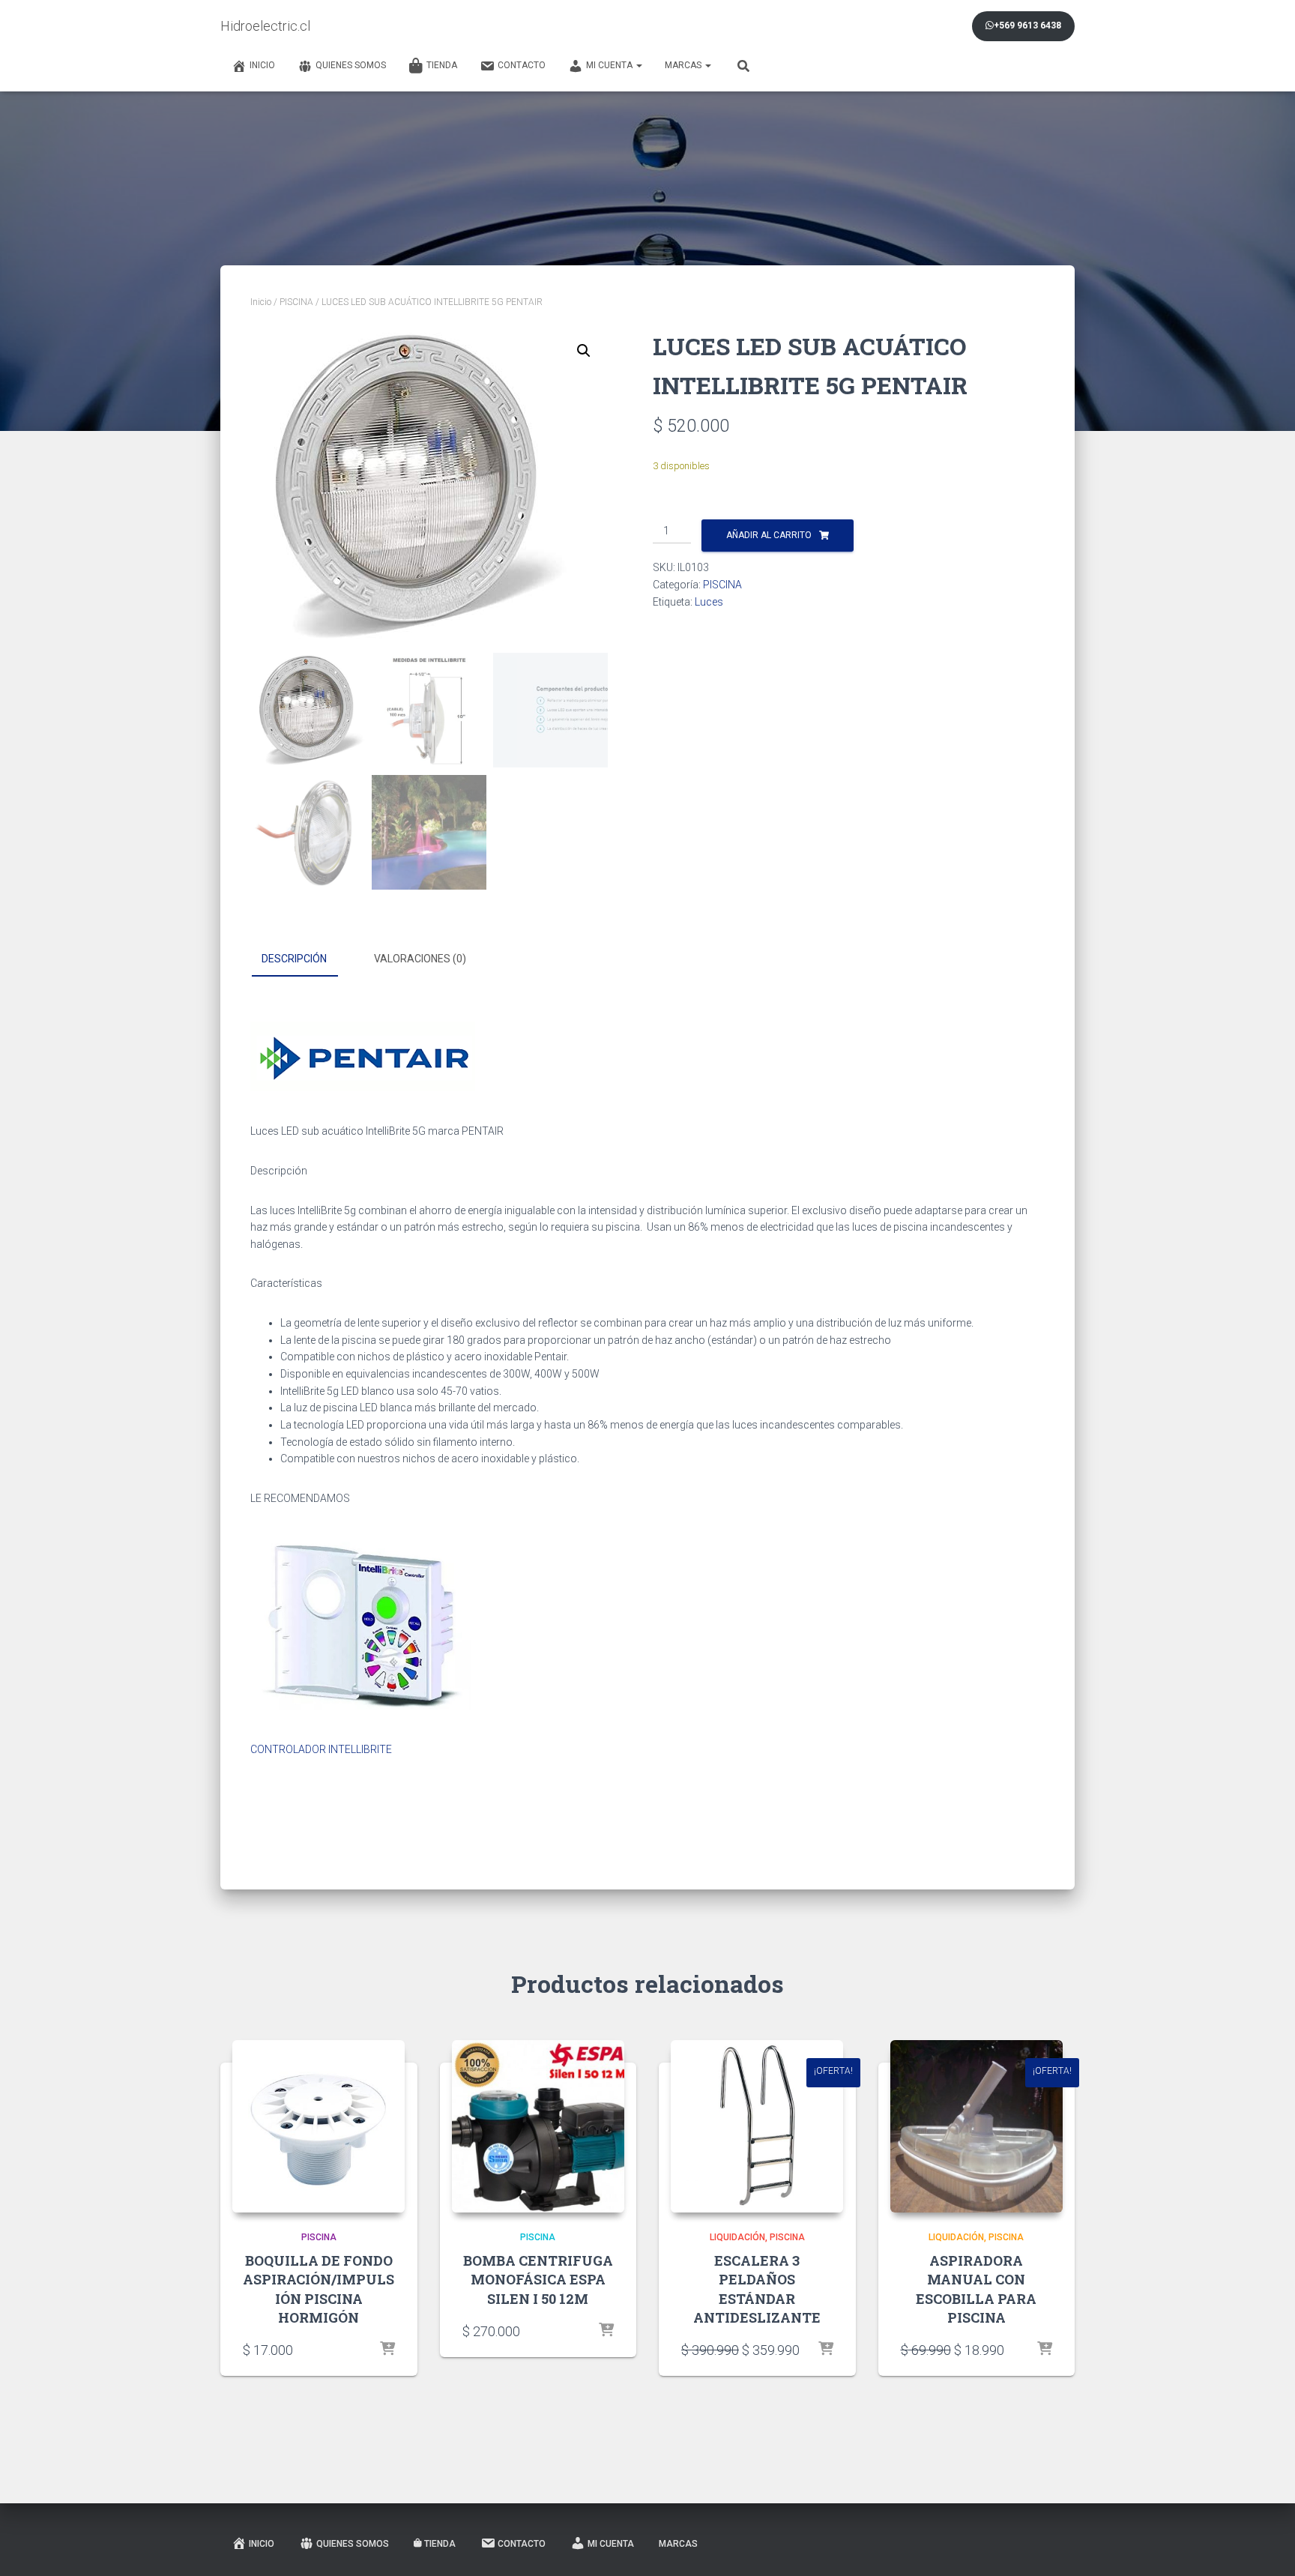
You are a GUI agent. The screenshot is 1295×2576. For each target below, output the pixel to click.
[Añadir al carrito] (387, 2350)
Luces (709, 602)
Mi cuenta (610, 65)
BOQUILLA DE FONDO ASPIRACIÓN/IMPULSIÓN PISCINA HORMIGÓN (319, 2289)
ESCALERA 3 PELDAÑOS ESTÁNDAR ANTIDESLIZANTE (757, 2289)
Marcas (684, 65)
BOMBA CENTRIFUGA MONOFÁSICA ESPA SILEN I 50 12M (538, 2279)
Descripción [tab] (294, 959)
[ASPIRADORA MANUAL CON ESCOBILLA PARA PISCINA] (976, 2126)
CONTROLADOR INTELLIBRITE (321, 1749)
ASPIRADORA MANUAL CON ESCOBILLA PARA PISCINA (976, 2289)
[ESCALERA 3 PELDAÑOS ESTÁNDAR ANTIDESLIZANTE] (757, 2126)
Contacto (522, 65)
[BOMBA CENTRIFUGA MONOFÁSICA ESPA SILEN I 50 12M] (538, 2126)
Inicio (262, 65)
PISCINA (296, 302)
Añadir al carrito (769, 535)
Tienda (442, 65)
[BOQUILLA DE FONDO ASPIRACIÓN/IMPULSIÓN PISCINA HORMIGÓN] (319, 2126)
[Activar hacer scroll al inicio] (1265, 2546)
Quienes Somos (351, 65)
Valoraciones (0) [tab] (420, 959)
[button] (584, 351)
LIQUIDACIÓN (737, 2237)
